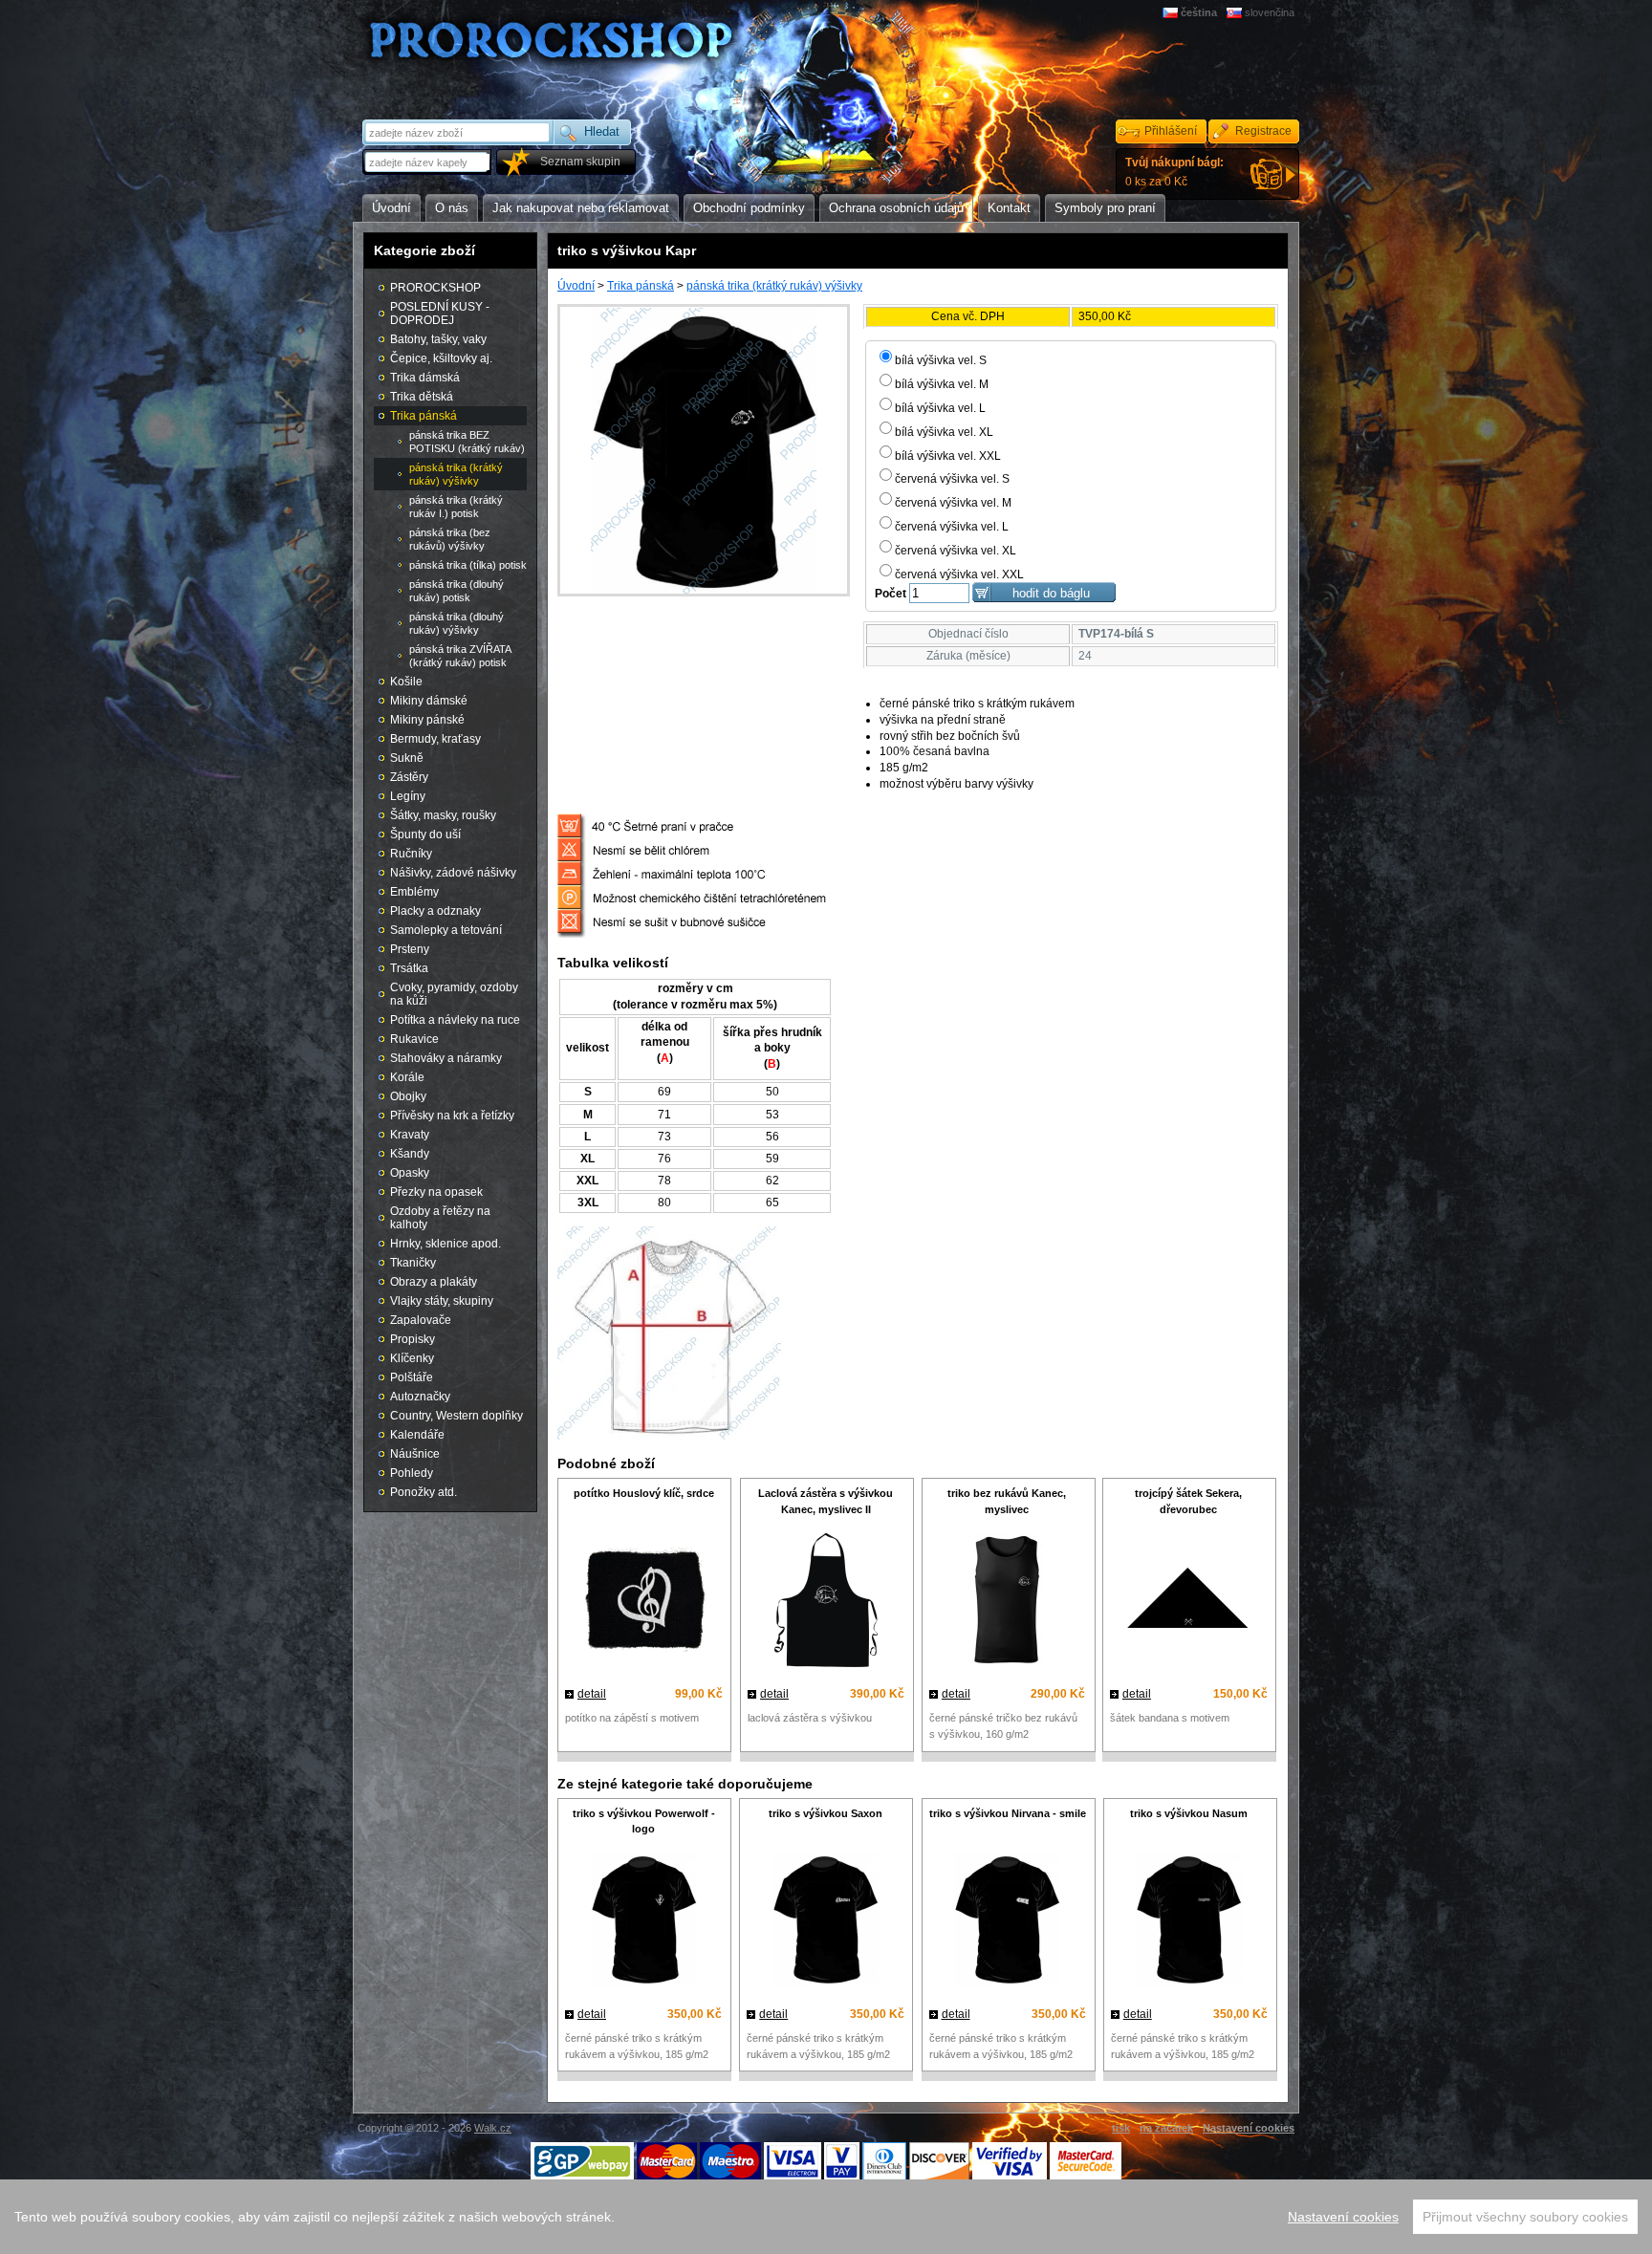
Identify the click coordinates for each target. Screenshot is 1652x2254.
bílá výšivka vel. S (941, 360)
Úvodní (576, 286)
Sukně (407, 758)
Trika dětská (422, 397)
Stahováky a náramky (446, 1058)
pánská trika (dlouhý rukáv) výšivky (456, 623)
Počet (891, 594)
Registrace (1263, 131)
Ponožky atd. (424, 1492)
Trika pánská (641, 286)
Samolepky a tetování (446, 930)
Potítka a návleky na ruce (455, 1020)
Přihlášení (1171, 131)
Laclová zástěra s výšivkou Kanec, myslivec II (826, 1501)
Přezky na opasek (436, 1192)
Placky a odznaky (435, 911)
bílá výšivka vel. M (942, 384)
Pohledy (412, 1473)
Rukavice (414, 1039)
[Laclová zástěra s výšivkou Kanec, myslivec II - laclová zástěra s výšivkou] (826, 1603)
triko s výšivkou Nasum (1189, 1813)
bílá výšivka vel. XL (944, 432)
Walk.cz (493, 2128)
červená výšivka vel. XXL (959, 574)
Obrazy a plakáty (434, 1282)
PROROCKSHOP (435, 288)
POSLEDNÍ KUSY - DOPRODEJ (440, 314)
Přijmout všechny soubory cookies (1525, 2217)
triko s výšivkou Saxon (826, 1813)
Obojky (408, 1096)
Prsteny (410, 949)
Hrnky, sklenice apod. (446, 1244)
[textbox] (428, 162)
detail (592, 1694)
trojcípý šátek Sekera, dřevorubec (1188, 1501)
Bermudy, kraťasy (435, 739)
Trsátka (409, 968)
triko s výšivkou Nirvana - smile (1008, 1813)
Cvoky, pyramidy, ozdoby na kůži (454, 994)
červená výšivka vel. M (953, 503)
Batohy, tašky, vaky (438, 339)
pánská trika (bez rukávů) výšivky (450, 539)
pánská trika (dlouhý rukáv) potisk (456, 591)
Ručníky (411, 854)
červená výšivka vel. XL (956, 551)
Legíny (408, 796)
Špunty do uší (425, 834)
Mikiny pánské (427, 720)
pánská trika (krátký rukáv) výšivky (774, 286)
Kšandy (410, 1154)
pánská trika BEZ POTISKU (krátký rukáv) (467, 442)
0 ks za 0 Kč (1174, 172)
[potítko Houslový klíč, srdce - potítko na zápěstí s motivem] (644, 1602)
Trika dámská (425, 378)
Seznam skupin (580, 162)
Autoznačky (420, 1397)
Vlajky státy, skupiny (442, 1301)
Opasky (410, 1173)
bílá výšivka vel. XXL (948, 456)
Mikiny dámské (429, 701)
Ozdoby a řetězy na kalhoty (440, 1218)
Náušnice (415, 1454)
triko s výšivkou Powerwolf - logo (644, 1821)
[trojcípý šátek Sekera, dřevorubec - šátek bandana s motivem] (1189, 1602)
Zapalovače (421, 1320)
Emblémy (414, 892)
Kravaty (410, 1135)
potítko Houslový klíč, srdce (644, 1493)
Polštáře (412, 1377)
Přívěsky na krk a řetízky (452, 1116)
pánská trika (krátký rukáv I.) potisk (456, 507)
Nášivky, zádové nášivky (453, 873)
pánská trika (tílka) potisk (468, 565)
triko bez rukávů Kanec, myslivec (1007, 1501)
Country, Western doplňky (456, 1416)
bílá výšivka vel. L (940, 408)
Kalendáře (417, 1435)
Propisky (413, 1339)
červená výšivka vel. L (952, 527)
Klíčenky (412, 1358)
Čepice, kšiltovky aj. (441, 358)
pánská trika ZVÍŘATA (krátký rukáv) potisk (460, 656)
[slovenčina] (1236, 12)
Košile (406, 682)
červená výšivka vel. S (952, 479)
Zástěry (409, 777)
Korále (407, 1077)
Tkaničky (413, 1263)
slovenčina (1270, 12)
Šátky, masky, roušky (443, 815)
